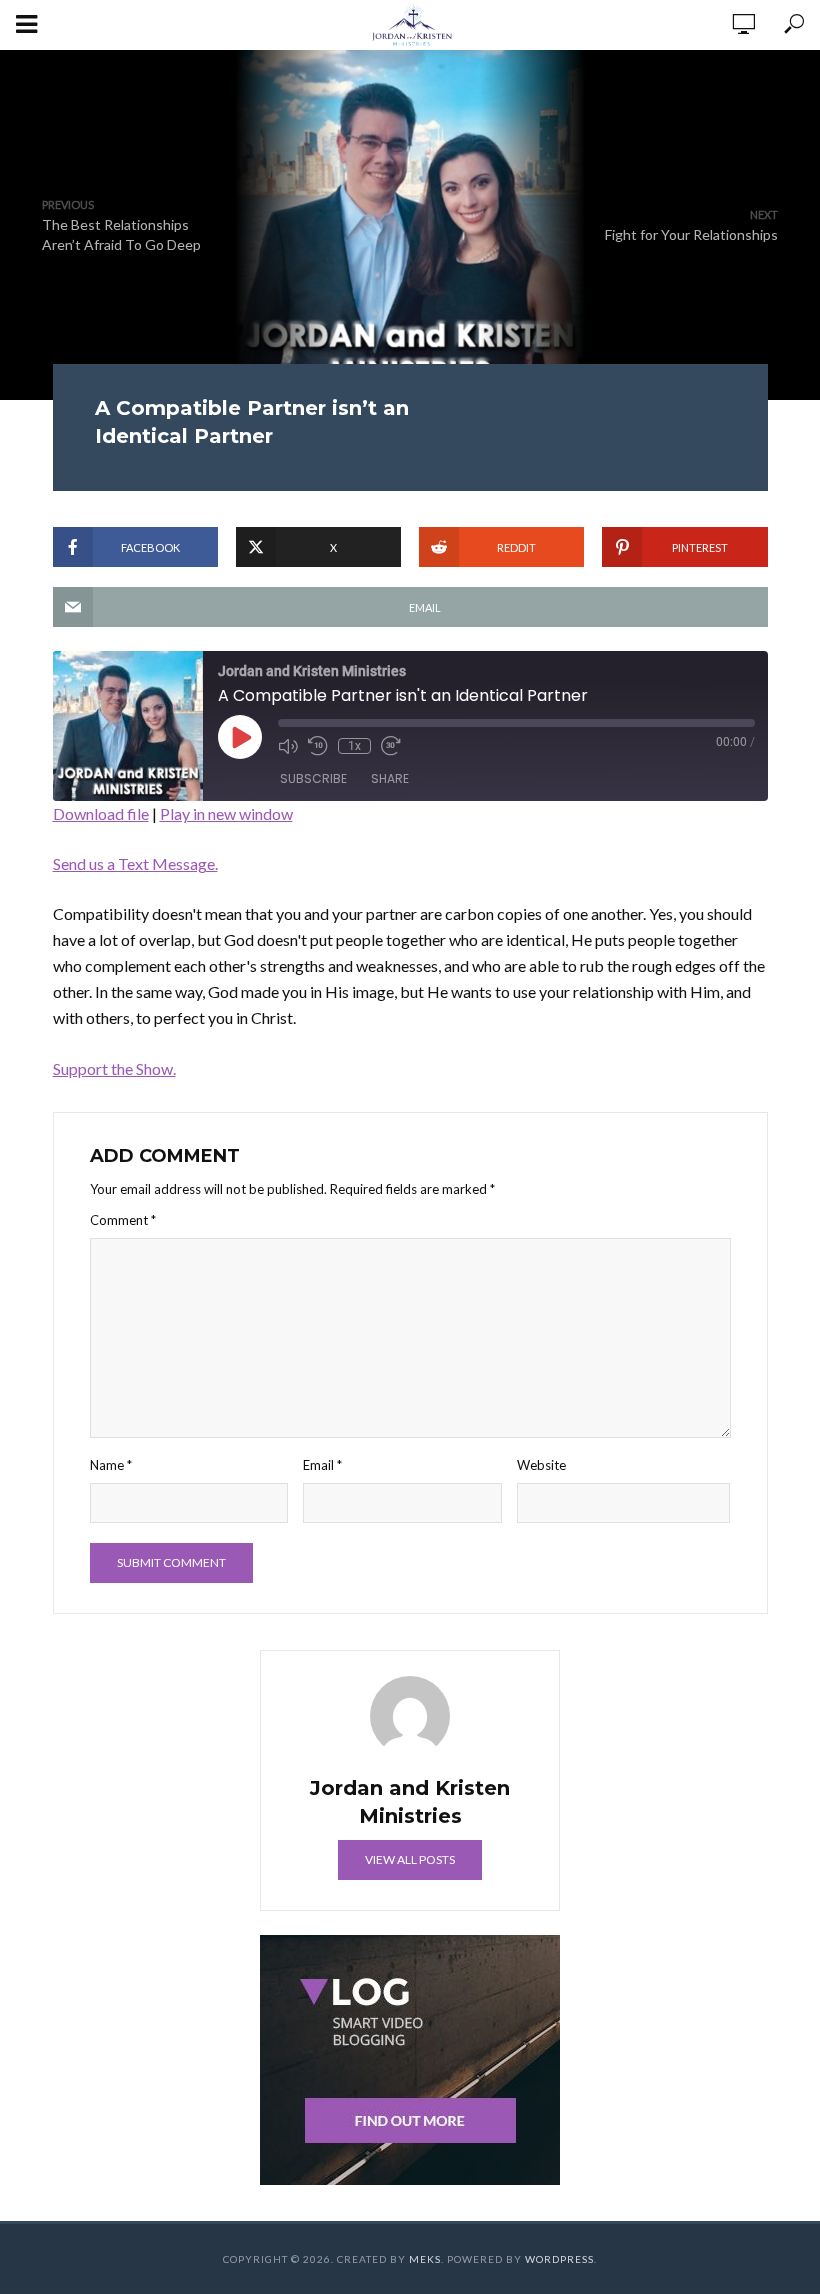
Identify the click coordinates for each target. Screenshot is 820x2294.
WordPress (559, 2259)
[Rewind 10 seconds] (318, 746)
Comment (123, 1220)
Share (390, 778)
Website (541, 1465)
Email (322, 1465)
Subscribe (313, 778)
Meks (425, 2259)
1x (354, 746)
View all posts (410, 1859)
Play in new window (226, 813)
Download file (101, 813)
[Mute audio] (288, 746)
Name (111, 1465)
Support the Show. (114, 1068)
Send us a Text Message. (135, 863)
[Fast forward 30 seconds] (391, 746)
